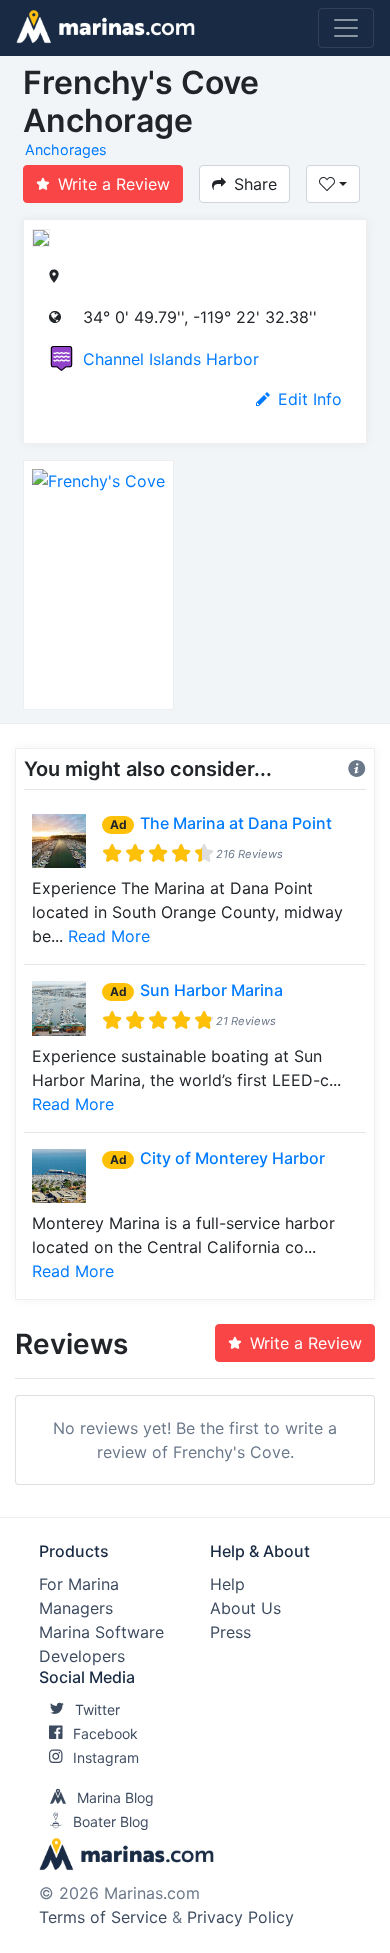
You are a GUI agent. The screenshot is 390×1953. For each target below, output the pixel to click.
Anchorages (66, 149)
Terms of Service (103, 1917)
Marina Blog (115, 1797)
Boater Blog (111, 1821)
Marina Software (101, 1632)
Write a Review (114, 184)
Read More (109, 936)
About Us (245, 1608)
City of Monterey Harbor (232, 1158)
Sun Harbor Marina (211, 990)
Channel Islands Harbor (171, 359)
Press (230, 1632)
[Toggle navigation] (346, 28)
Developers (82, 1656)
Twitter (97, 1709)
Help (227, 1584)
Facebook (105, 1733)
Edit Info (310, 399)
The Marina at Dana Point (236, 823)
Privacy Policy (240, 1917)
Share (255, 184)
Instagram (106, 1757)
